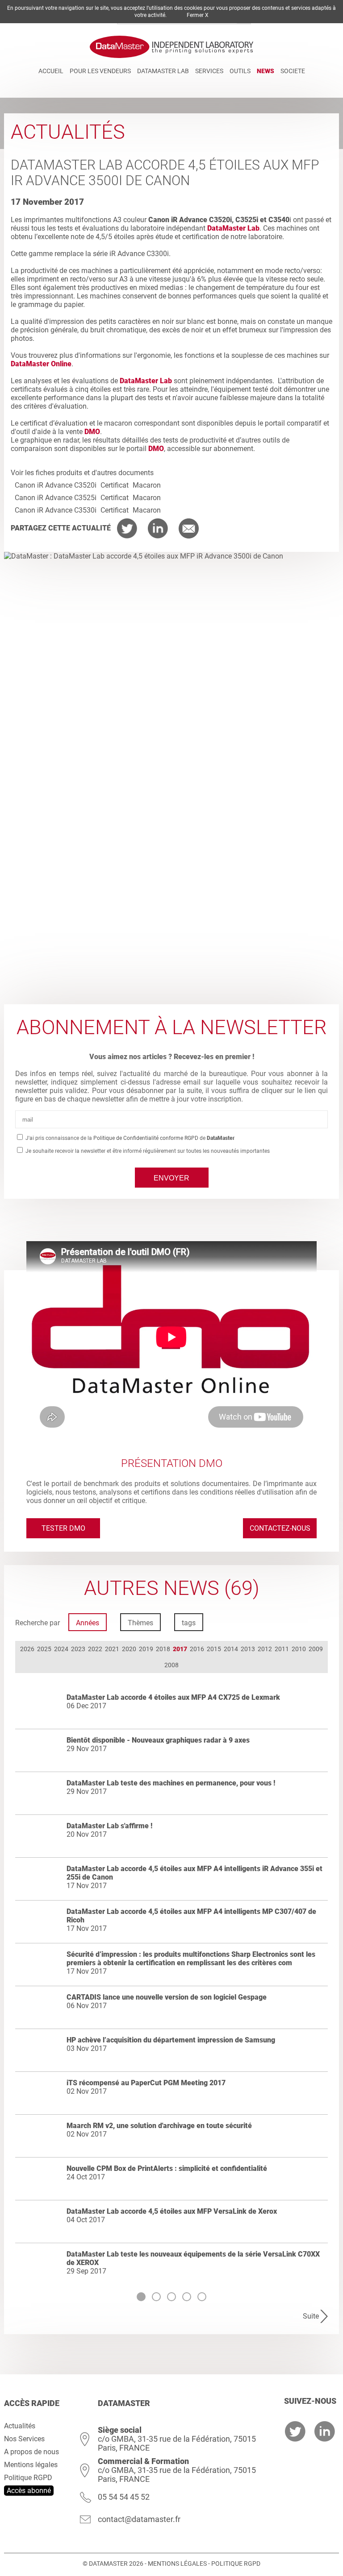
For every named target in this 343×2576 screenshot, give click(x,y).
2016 (197, 1649)
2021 (112, 1649)
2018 (163, 1649)
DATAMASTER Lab (163, 71)
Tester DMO (63, 1528)
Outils (240, 71)
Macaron (147, 485)
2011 (282, 1649)
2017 (180, 1649)
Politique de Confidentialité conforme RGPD (146, 1138)
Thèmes (140, 1623)
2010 (299, 1649)
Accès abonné (29, 2491)
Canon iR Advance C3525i (56, 498)
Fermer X (198, 15)
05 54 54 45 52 (124, 2497)
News (266, 71)
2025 (44, 1649)
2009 (316, 1649)
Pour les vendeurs (100, 71)
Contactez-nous (280, 1528)
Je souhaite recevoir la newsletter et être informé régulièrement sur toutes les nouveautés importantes (147, 1151)
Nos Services (24, 2439)
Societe (293, 71)
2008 (171, 1665)
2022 (95, 1649)
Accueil (51, 71)
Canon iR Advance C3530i (56, 510)
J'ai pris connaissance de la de (130, 1138)
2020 (129, 1649)
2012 (265, 1649)
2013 (248, 1649)
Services (209, 71)
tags (189, 1623)
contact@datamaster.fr (139, 2519)
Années (88, 1623)
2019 (146, 1649)
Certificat (115, 485)
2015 (214, 1649)
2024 (61, 1649)
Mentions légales (31, 2465)
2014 (231, 1649)
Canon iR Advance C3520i (56, 485)
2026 (27, 1649)
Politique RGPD (28, 2478)
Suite (311, 2316)
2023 (78, 1649)
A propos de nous (31, 2452)
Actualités (20, 2426)
